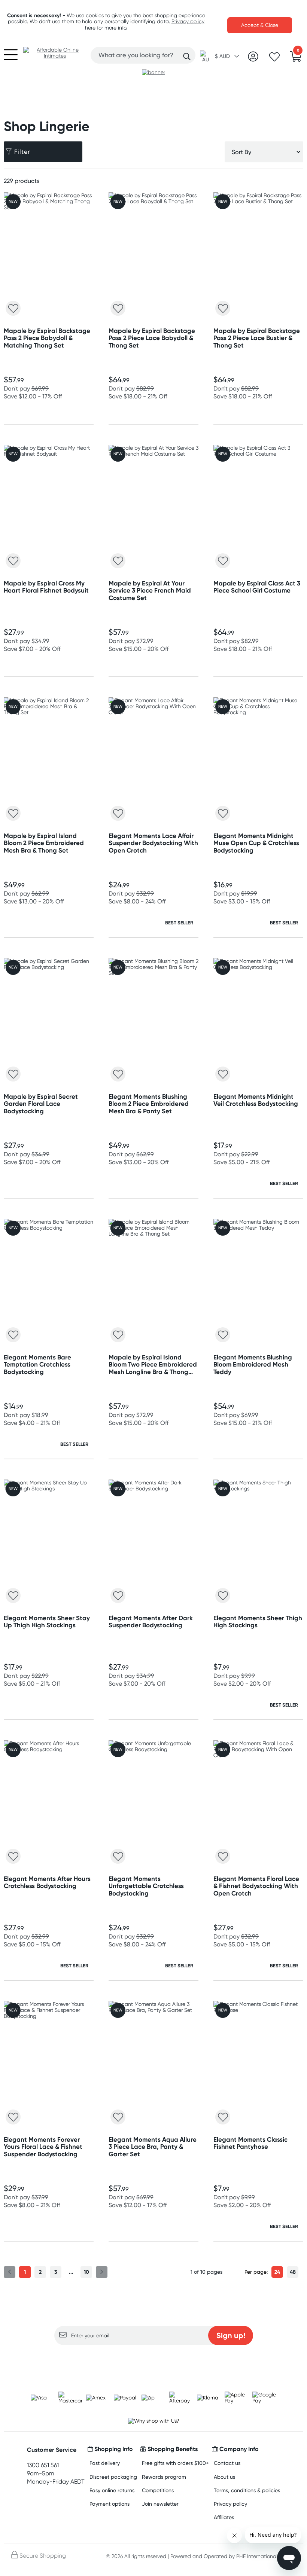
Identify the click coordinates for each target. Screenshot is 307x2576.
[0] (296, 59)
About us (224, 2477)
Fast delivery (105, 2463)
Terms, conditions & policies (247, 2490)
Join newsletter (160, 2504)
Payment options (110, 2504)
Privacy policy (188, 21)
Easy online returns (112, 2490)
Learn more (154, 2360)
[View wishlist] (274, 59)
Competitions (158, 2490)
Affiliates (224, 2517)
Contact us (227, 2463)
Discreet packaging (113, 2477)
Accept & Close (260, 25)
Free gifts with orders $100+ (175, 2463)
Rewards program (164, 2477)
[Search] (187, 56)
